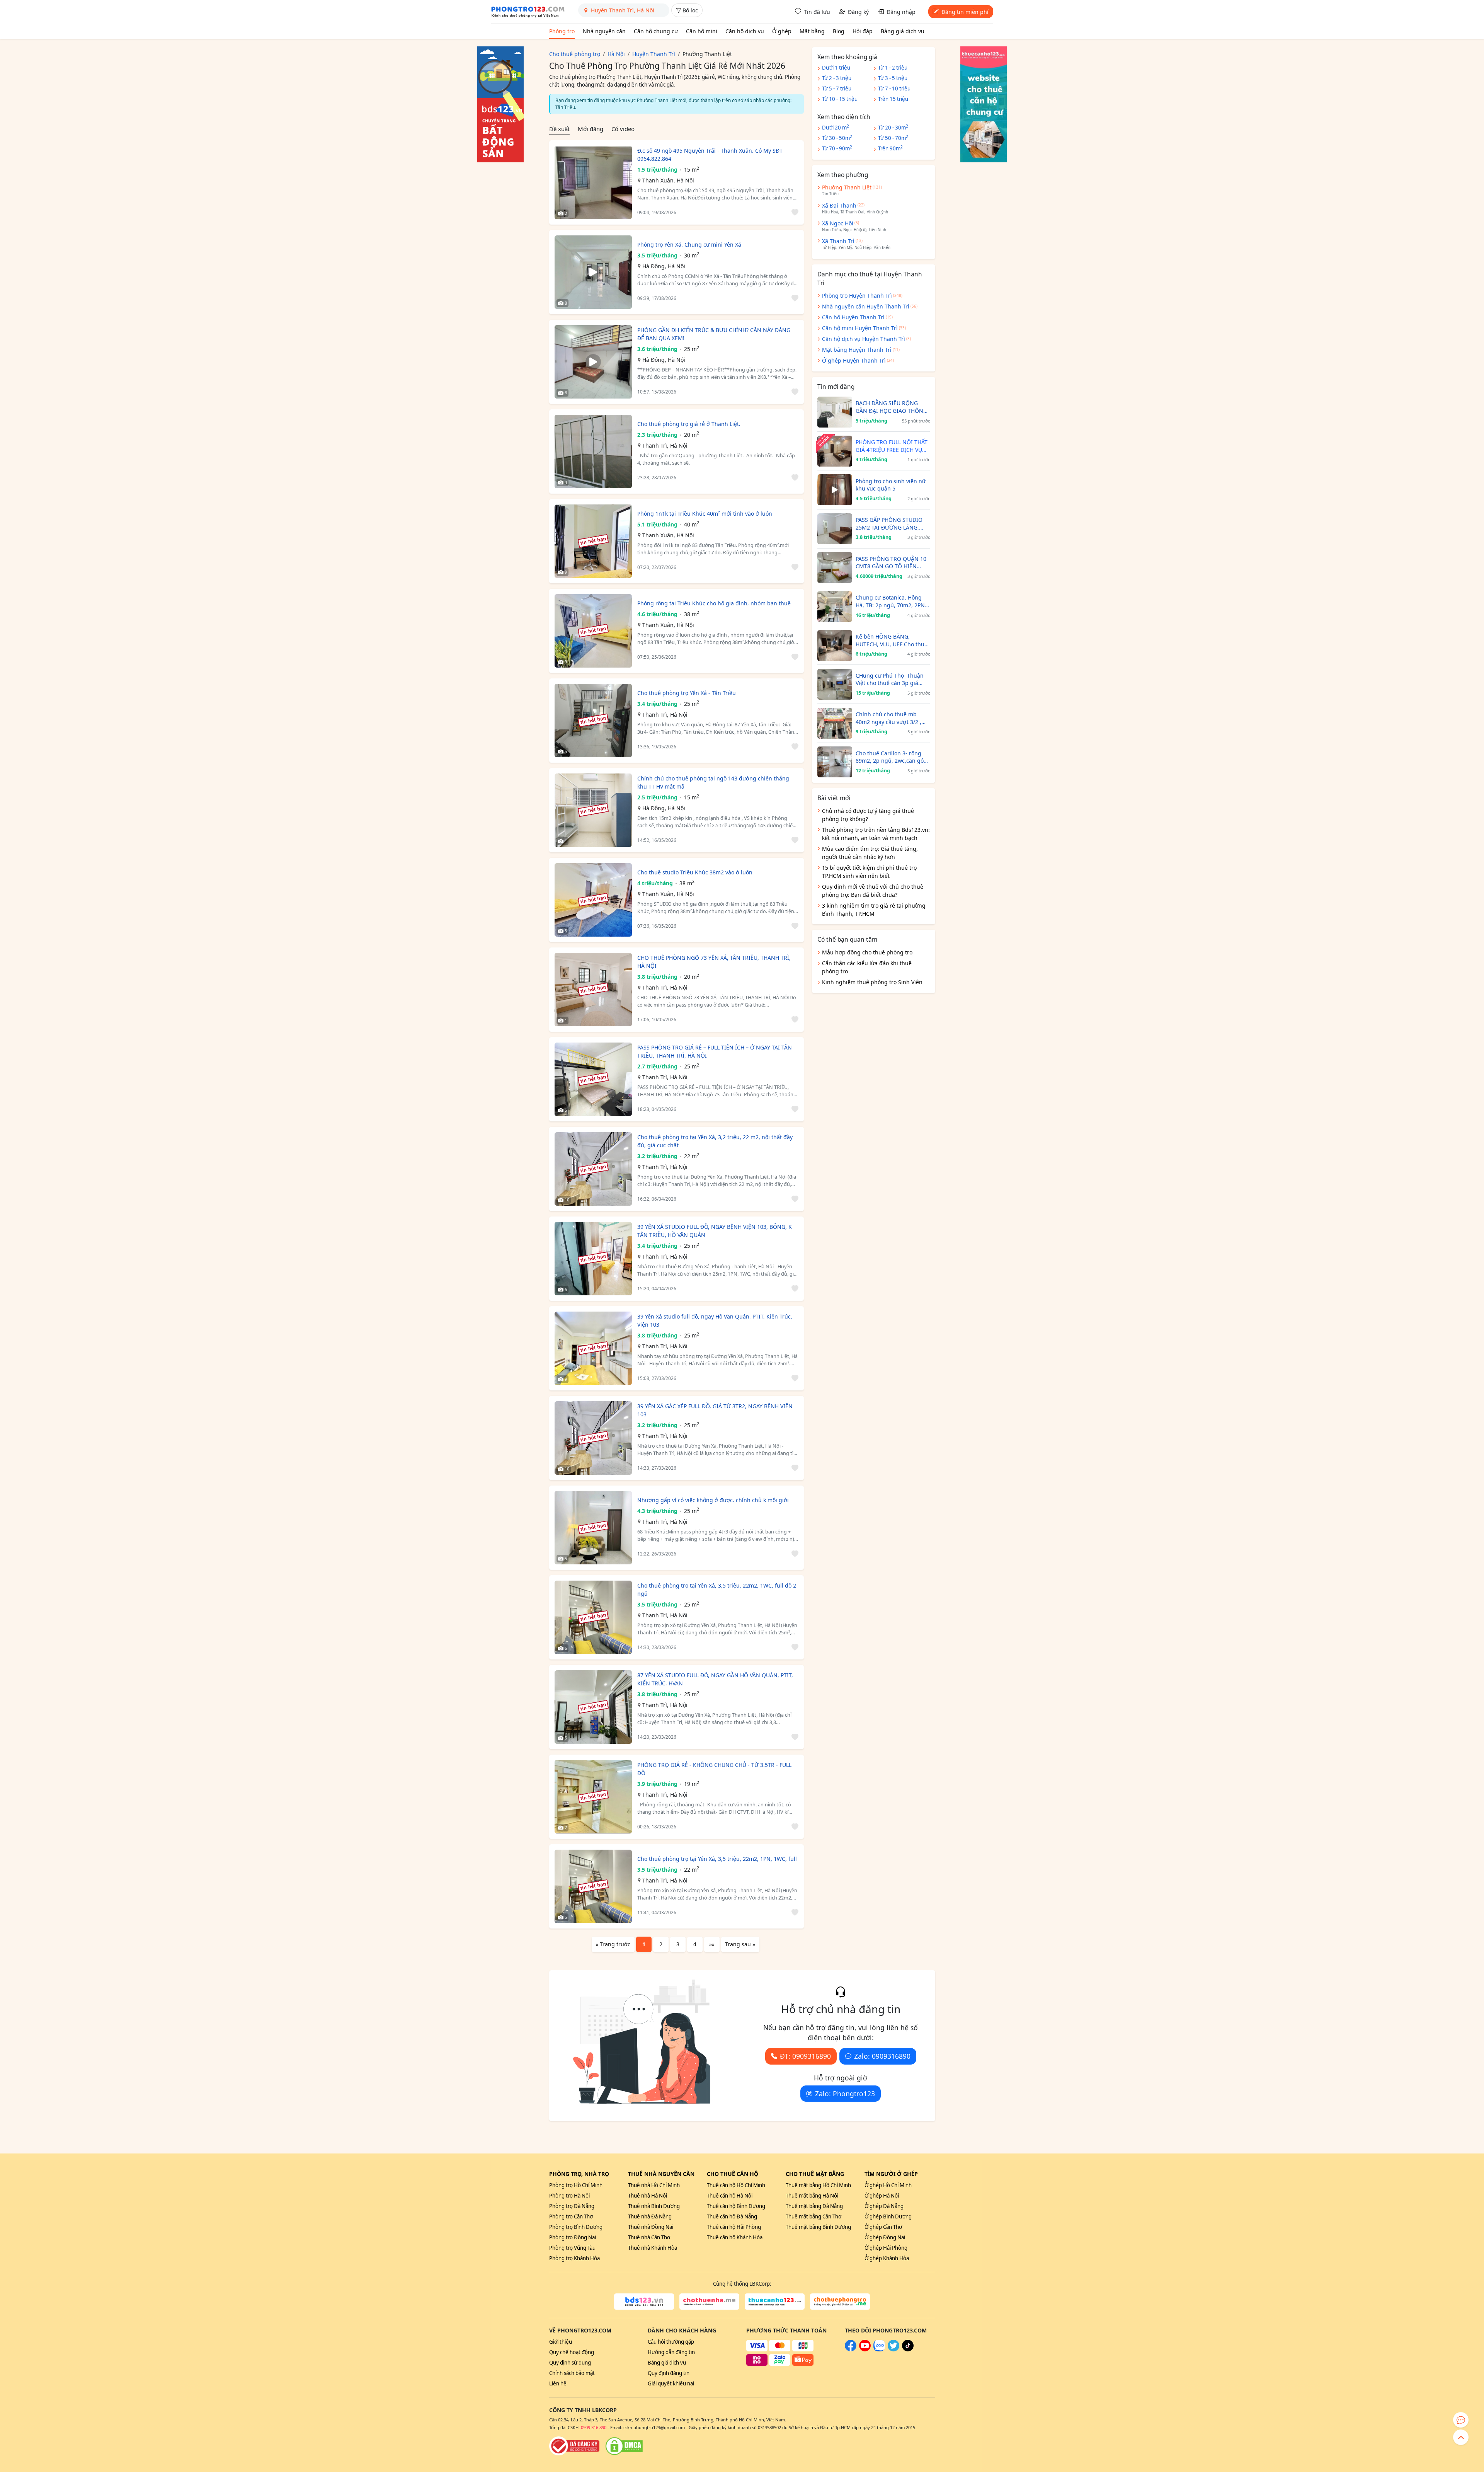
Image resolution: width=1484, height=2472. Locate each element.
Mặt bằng (812, 31)
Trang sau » (740, 1944)
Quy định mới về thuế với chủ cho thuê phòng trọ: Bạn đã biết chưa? (873, 891)
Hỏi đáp (863, 31)
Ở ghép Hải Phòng (886, 2248)
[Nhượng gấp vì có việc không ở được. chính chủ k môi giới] (593, 1528)
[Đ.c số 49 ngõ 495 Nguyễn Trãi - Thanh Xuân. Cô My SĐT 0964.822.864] (593, 182)
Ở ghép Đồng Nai (885, 2237)
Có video (623, 129)
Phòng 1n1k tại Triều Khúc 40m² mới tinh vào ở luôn (705, 514)
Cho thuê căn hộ (733, 2174)
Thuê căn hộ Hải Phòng (734, 2227)
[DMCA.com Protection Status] (624, 2446)
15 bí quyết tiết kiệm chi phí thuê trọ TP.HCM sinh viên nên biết (869, 872)
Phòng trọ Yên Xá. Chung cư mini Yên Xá (689, 244)
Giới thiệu (561, 2342)
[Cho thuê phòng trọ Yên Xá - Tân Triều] (593, 721)
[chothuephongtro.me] (840, 2302)
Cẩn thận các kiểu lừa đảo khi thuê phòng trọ (867, 967)
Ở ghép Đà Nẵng (884, 2206)
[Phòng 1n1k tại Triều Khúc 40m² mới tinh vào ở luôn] (593, 541)
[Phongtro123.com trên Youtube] (865, 2349)
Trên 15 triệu (893, 99)
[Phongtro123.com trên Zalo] (879, 2349)
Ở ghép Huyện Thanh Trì (854, 360)
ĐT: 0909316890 (805, 2056)
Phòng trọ (562, 31)
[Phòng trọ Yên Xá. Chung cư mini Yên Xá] (593, 272)
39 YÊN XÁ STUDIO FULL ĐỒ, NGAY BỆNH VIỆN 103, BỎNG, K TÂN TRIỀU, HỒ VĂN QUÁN (715, 1231)
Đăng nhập (901, 12)
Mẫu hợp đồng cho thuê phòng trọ (867, 952)
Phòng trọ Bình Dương (576, 2227)
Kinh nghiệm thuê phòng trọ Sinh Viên (872, 982)
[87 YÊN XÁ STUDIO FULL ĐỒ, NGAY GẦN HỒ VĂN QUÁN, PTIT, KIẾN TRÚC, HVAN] (593, 1707)
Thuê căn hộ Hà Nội (730, 2196)
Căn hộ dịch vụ (745, 31)
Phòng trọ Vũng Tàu (572, 2248)
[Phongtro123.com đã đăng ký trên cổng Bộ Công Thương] (574, 2446)
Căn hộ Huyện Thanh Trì (853, 317)
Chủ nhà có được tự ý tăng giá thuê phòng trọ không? (868, 815)
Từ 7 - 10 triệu (894, 89)
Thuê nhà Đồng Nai (651, 2227)
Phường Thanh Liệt (847, 187)
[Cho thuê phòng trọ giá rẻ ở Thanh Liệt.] (593, 451)
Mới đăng (591, 129)
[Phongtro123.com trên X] (893, 2349)
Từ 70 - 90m (837, 148)
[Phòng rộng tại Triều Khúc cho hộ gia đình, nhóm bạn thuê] (593, 631)
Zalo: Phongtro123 (845, 2094)
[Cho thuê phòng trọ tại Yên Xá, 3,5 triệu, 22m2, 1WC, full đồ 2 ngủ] (593, 1617)
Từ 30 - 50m (837, 138)
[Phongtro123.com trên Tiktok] (908, 2349)
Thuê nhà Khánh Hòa (653, 2248)
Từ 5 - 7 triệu (837, 89)
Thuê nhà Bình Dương (654, 2206)
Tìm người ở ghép (891, 2174)
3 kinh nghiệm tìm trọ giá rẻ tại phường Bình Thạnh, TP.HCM (874, 910)
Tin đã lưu (817, 12)
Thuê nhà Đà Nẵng (650, 2216)
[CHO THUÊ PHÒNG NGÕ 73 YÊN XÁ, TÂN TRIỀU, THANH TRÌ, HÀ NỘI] (593, 990)
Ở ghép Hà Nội (882, 2196)
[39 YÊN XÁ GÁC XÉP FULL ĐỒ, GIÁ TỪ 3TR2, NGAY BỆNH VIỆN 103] (593, 1438)
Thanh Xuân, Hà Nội (668, 180)
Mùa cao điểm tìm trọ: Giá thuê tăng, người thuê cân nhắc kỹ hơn (870, 853)
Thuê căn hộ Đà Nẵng (732, 2216)
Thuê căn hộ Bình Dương (736, 2206)
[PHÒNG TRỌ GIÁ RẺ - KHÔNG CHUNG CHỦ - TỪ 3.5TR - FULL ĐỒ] (593, 1797)
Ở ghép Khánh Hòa (887, 2258)
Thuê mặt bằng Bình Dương (818, 2227)
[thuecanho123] (775, 2302)
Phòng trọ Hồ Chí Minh (576, 2185)
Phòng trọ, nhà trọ (579, 2174)
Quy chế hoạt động (572, 2352)
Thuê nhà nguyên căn (661, 2174)
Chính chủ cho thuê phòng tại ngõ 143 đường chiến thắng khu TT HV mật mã (713, 782)
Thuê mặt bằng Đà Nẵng (814, 2206)
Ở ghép (782, 31)
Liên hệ (558, 2383)
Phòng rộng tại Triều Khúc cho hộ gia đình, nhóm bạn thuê (714, 603)
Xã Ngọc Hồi (838, 223)
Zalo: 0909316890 (882, 2056)
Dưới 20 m (836, 127)
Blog (839, 31)
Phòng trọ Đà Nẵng (572, 2206)
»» (712, 1944)
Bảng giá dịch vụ (903, 31)
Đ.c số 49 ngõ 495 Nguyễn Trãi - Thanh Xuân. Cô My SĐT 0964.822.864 (710, 155)
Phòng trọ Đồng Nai (573, 2237)
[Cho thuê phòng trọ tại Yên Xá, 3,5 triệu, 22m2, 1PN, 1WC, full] (593, 1886)
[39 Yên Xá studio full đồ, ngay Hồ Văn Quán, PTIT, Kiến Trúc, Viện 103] (593, 1348)
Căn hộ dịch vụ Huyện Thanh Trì (864, 339)
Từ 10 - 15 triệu (840, 99)
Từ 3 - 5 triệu (893, 78)
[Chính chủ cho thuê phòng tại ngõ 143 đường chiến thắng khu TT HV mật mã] (593, 810)
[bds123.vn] (644, 2302)
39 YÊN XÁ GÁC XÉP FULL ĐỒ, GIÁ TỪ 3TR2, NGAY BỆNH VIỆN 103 (715, 1410)
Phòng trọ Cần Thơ (571, 2216)
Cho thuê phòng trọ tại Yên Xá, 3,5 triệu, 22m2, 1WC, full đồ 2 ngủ (717, 1590)
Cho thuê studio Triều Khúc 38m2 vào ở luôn (695, 872)
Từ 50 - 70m (893, 138)
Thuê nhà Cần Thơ (649, 2237)
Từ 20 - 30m (893, 127)
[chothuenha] (709, 2302)
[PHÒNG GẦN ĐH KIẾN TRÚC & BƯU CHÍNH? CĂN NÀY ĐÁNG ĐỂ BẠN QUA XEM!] (593, 362)
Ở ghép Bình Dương (888, 2216)
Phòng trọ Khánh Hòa (574, 2258)
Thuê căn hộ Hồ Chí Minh (736, 2185)
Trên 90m (890, 148)
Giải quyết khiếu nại (671, 2383)
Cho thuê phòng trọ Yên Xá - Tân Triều (687, 693)
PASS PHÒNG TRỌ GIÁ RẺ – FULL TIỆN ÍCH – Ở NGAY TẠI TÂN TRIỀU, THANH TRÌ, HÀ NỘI (715, 1051)
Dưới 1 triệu (836, 68)
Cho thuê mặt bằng (815, 2174)
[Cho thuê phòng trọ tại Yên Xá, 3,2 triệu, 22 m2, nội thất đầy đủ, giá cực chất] (593, 1169)
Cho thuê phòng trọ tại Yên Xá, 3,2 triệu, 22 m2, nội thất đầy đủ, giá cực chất (715, 1141)
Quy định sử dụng (570, 2363)
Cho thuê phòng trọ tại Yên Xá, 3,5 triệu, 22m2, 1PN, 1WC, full (717, 1859)
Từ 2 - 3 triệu (837, 78)
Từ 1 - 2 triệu (893, 68)
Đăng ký (858, 12)
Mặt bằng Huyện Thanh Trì (857, 350)
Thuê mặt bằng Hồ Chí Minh (818, 2185)
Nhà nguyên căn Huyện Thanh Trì (866, 306)
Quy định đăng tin (669, 2373)
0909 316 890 (594, 2427)
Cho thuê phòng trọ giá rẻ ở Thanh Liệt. (689, 424)
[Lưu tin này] (794, 213)
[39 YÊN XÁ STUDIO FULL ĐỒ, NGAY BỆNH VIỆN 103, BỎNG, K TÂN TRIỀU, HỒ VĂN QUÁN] (593, 1259)
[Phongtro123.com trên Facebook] (851, 2349)
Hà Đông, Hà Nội (664, 266)
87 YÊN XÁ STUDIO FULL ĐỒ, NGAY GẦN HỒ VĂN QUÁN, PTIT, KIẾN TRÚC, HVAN (715, 1679)
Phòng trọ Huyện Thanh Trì (857, 296)
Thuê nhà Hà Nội (648, 2196)
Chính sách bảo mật (572, 2373)
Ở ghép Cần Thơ (883, 2227)
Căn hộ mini (702, 31)
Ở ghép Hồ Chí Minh (888, 2185)
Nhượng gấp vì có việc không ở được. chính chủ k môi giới (713, 1500)
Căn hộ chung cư (656, 31)
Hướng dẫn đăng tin (671, 2352)
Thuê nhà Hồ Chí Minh (654, 2185)
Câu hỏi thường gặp (671, 2342)
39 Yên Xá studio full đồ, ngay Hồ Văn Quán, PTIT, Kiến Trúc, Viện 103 (715, 1320)
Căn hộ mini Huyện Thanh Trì (860, 328)
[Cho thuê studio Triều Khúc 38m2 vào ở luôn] (593, 900)
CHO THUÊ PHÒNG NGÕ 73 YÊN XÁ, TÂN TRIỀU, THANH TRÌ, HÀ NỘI (714, 962)
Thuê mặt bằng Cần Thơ (813, 2216)
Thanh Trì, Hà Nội (665, 446)
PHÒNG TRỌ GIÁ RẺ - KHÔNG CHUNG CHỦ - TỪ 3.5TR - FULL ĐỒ (714, 1769)
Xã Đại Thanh (839, 205)
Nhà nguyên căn (604, 31)
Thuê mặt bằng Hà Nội (812, 2196)
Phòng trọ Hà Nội (569, 2196)
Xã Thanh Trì (838, 241)
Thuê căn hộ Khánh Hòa (735, 2237)
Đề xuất (559, 129)
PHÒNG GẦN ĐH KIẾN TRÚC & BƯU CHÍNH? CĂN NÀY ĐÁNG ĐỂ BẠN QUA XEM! (714, 334)
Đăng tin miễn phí (965, 12)
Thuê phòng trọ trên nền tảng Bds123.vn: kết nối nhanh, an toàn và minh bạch (876, 834)
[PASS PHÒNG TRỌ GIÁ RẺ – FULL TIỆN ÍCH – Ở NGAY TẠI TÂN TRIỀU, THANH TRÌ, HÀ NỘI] (593, 1079)
